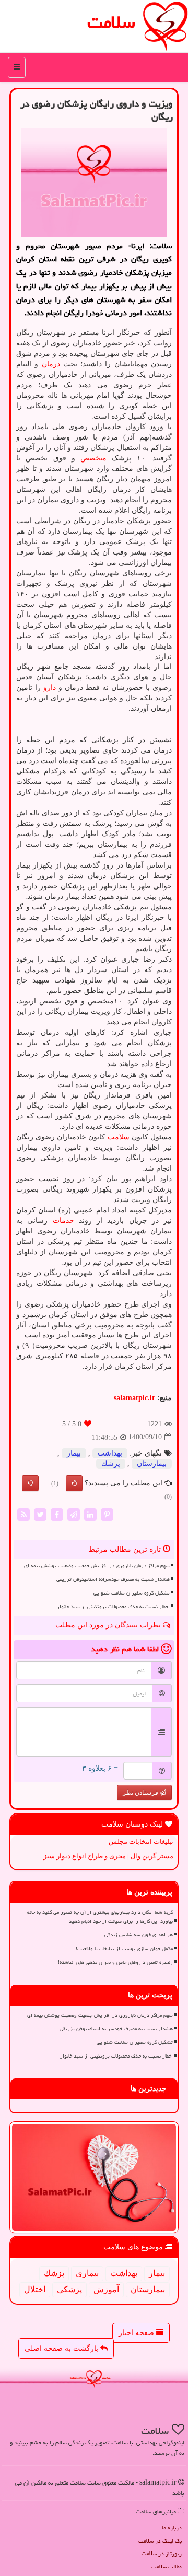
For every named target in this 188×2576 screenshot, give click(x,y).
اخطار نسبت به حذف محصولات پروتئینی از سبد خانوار (113, 1607)
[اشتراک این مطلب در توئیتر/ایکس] (40, 1514)
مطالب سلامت (167, 2566)
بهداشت (110, 1453)
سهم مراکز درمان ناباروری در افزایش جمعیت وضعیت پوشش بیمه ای (97, 1566)
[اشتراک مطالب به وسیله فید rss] (23, 1514)
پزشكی (69, 2289)
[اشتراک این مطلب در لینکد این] (90, 1514)
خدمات (63, 1221)
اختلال (35, 2289)
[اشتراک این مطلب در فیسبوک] (57, 1514)
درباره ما (172, 2528)
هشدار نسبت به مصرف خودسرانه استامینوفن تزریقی (113, 1579)
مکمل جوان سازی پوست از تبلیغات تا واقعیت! (124, 1949)
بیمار (74, 1453)
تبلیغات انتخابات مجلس (141, 1841)
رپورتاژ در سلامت (162, 2553)
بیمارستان (152, 1464)
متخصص (93, 458)
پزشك (111, 1464)
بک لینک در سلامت (160, 2541)
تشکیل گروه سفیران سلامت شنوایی (132, 1593)
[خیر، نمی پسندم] (30, 1483)
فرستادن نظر (141, 1793)
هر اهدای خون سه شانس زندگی (139, 1935)
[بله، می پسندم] (74, 1483)
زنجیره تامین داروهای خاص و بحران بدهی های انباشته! (115, 1962)
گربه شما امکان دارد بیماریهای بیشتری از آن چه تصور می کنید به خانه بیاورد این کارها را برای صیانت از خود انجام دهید (100, 1917)
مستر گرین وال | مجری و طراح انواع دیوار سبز (108, 1856)
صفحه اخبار (137, 2333)
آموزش (106, 2289)
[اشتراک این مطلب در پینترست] (107, 1514)
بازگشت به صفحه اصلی (62, 2348)
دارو (50, 688)
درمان (51, 364)
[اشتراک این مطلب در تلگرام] (74, 1514)
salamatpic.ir (134, 1398)
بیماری (87, 2273)
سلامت (111, 22)
